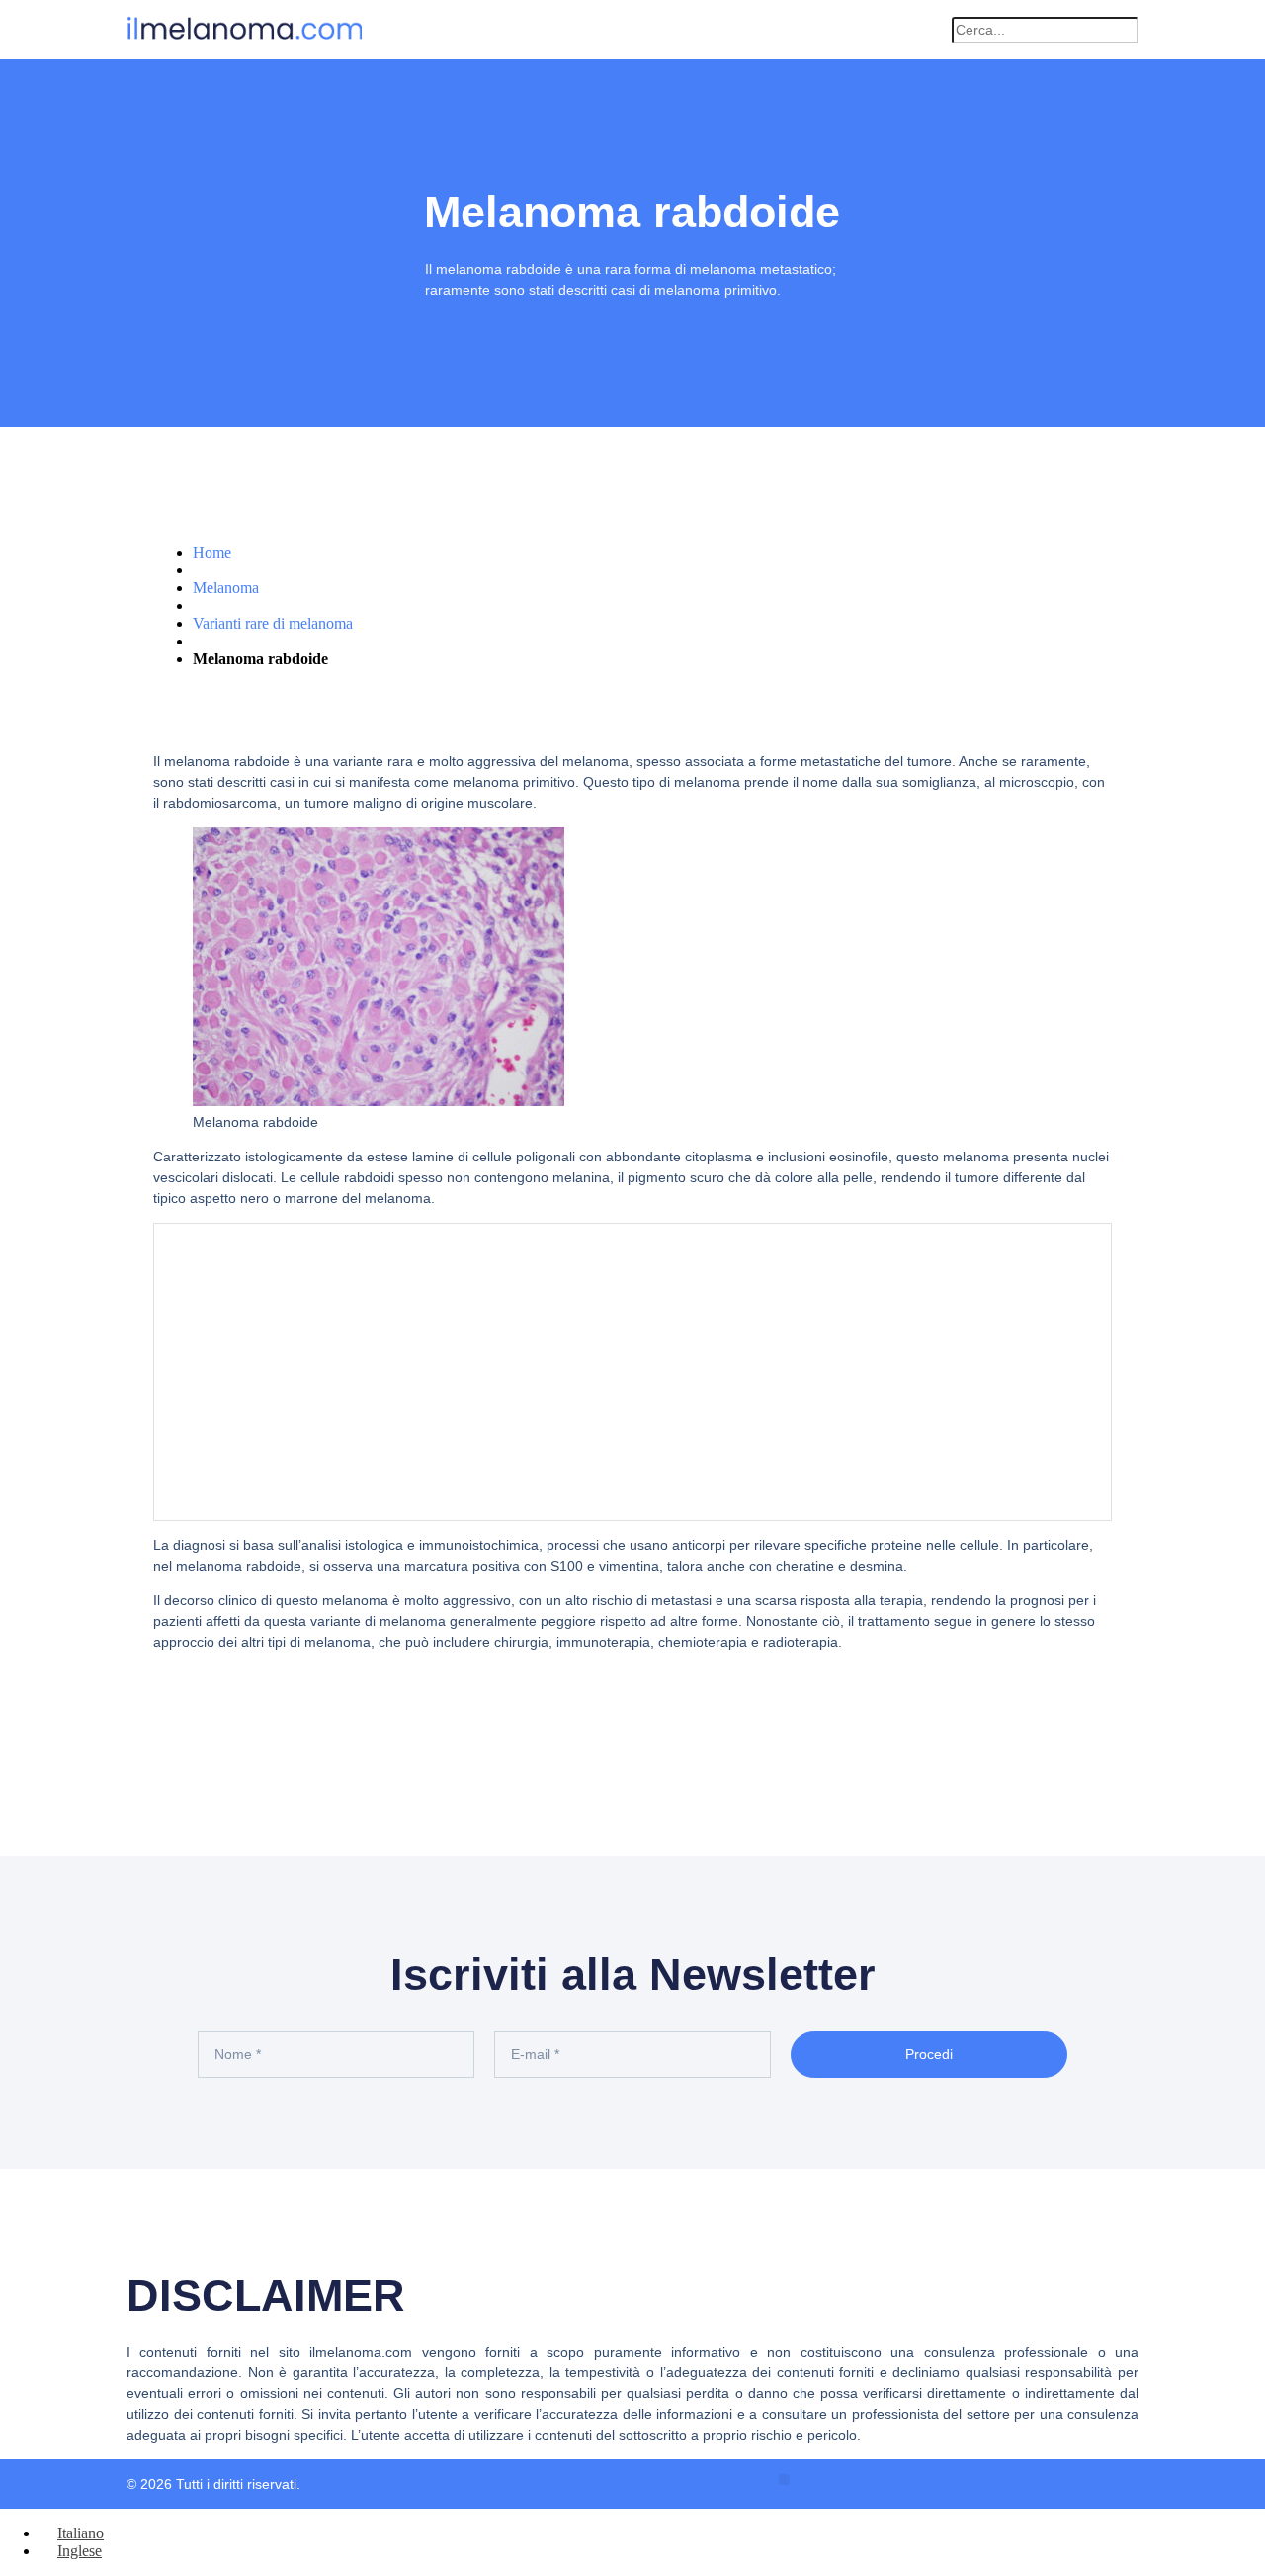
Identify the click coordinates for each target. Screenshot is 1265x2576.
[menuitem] (72, 2533)
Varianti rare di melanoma (273, 623)
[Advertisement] (632, 1372)
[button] (927, 30)
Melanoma (226, 588)
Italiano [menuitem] (81, 2533)
